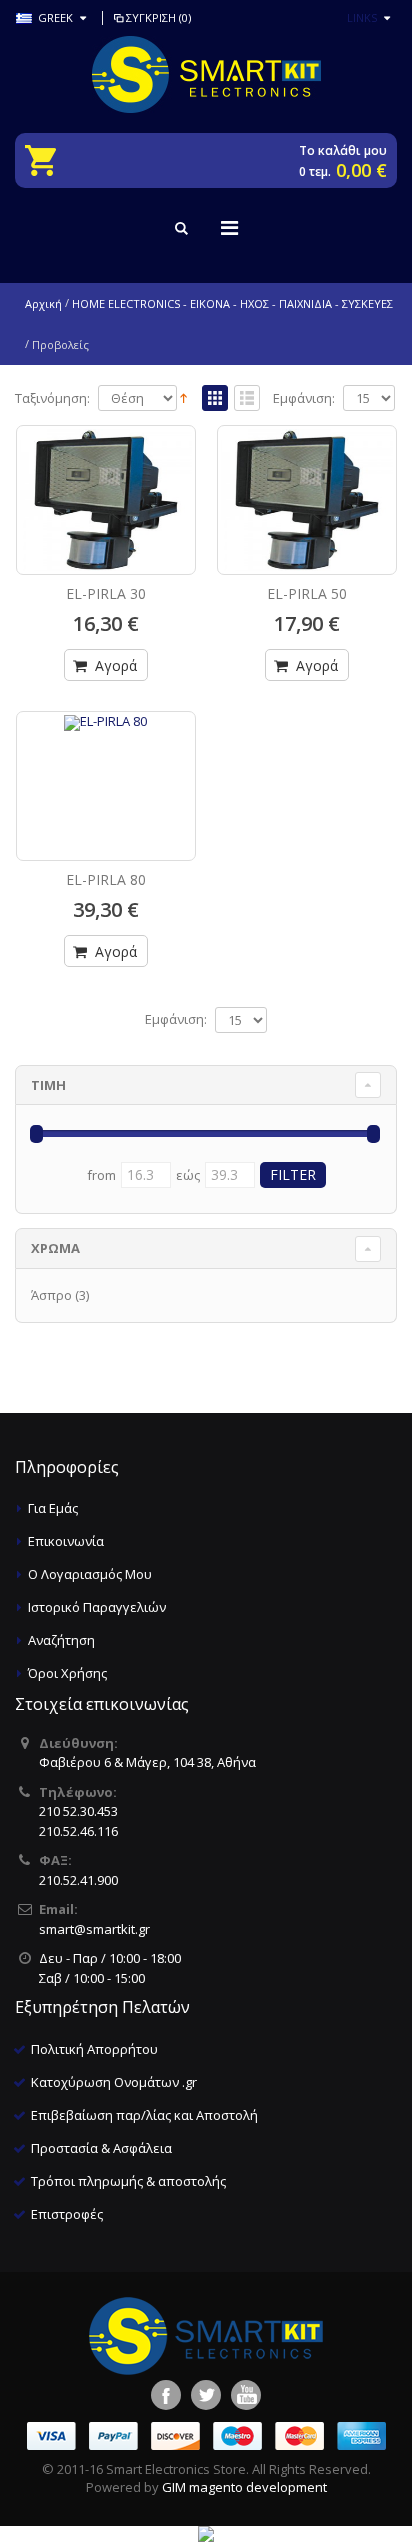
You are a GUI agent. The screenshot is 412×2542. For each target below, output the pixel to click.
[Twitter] (206, 2395)
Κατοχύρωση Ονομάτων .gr (114, 2082)
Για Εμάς (53, 1508)
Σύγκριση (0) (158, 17)
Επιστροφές (67, 2214)
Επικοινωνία (66, 1541)
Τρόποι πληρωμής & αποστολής (128, 2181)
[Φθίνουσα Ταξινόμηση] (183, 397)
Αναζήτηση (61, 1640)
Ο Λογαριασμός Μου (90, 1574)
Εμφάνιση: (304, 398)
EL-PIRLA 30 (106, 593)
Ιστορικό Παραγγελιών (97, 1607)
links (362, 17)
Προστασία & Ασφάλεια (101, 2148)
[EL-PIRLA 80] (106, 765)
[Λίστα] (247, 399)
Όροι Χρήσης (67, 1673)
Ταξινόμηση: (52, 398)
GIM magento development (244, 2487)
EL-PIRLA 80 (106, 879)
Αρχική (43, 303)
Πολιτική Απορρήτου (94, 2049)
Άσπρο (51, 1295)
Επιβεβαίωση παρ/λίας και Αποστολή (144, 2115)
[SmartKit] (206, 74)
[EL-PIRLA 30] (106, 500)
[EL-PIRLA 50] (307, 500)
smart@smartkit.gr (94, 1929)
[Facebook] (166, 2395)
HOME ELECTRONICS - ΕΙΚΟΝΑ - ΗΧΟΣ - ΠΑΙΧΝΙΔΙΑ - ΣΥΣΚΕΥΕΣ (232, 303)
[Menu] (229, 227)
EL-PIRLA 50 (307, 593)
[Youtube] (246, 2395)
